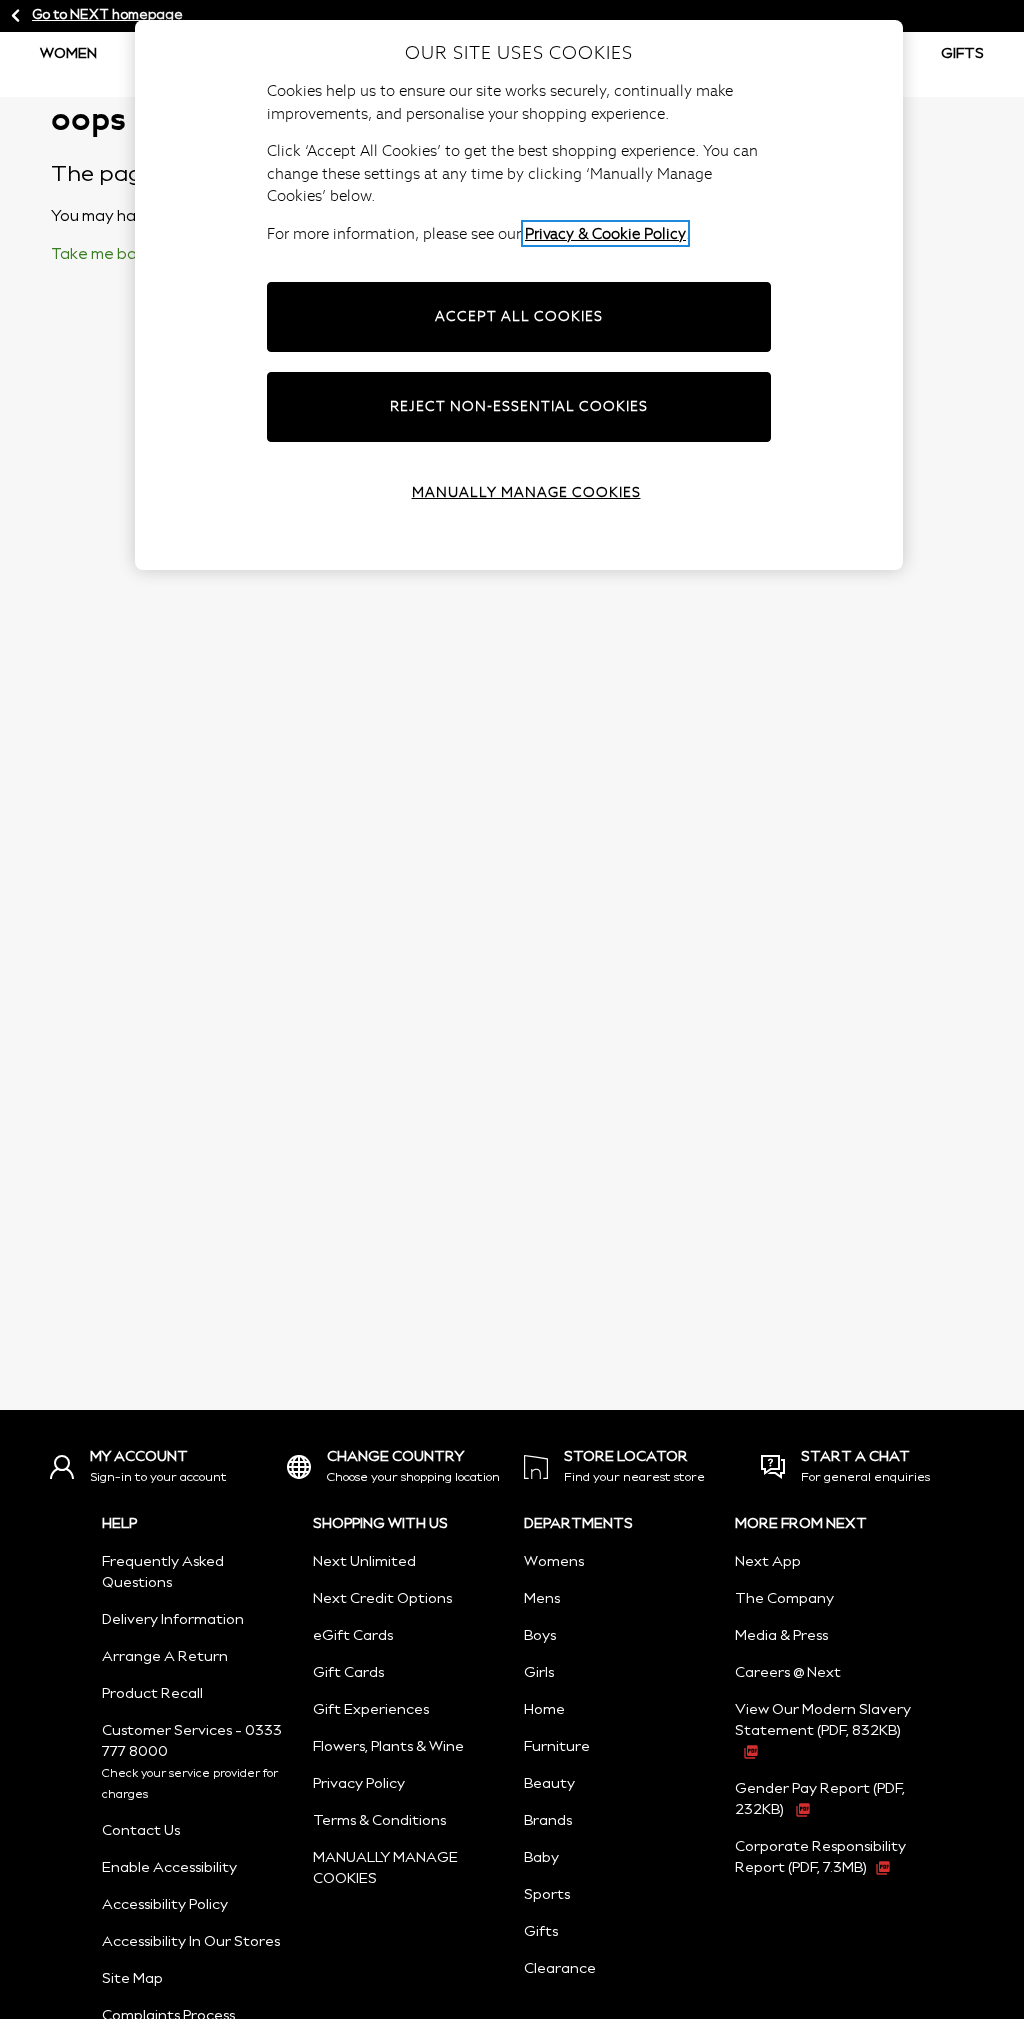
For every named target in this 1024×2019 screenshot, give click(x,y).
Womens (554, 1562)
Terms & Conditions (379, 1821)
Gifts (962, 54)
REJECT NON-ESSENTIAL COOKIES (519, 406)
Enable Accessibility (169, 1868)
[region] (519, 295)
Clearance (560, 1969)
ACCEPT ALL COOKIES (519, 316)
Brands (548, 1821)
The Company (784, 1599)
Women (68, 54)
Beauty (549, 1784)
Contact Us (141, 1831)
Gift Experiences (371, 1710)
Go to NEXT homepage (107, 15)
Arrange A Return (165, 1657)
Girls (539, 1673)
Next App (768, 1562)
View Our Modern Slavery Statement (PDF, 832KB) (823, 1720)
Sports (547, 1895)
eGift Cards (353, 1636)
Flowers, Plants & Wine (388, 1747)
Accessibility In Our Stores (191, 1942)
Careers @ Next (788, 1673)
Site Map (132, 1979)
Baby (541, 1858)
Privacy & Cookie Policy (605, 233)
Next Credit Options (382, 1599)
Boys (540, 1636)
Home (544, 1710)
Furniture (557, 1747)
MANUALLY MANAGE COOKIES (526, 492)
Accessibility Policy (165, 1905)
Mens (542, 1599)
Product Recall (152, 1694)
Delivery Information (173, 1620)
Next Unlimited (364, 1562)
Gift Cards (348, 1673)
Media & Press (781, 1636)
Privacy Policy (359, 1784)
